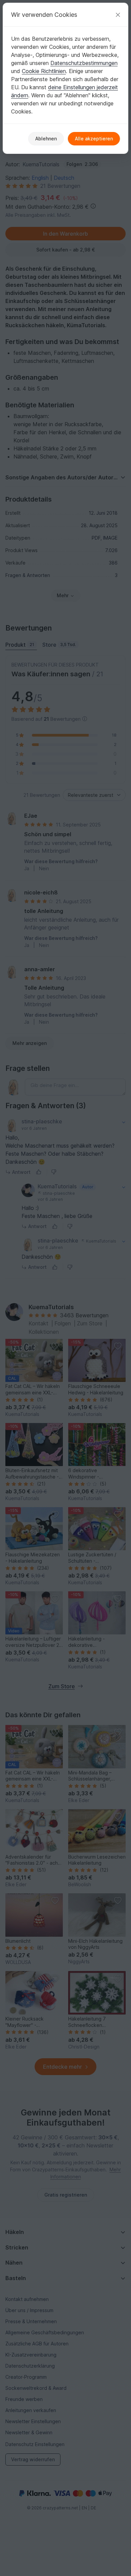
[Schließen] (118, 15)
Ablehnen (46, 139)
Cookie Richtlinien (44, 71)
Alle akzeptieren (94, 139)
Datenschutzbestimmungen (84, 63)
